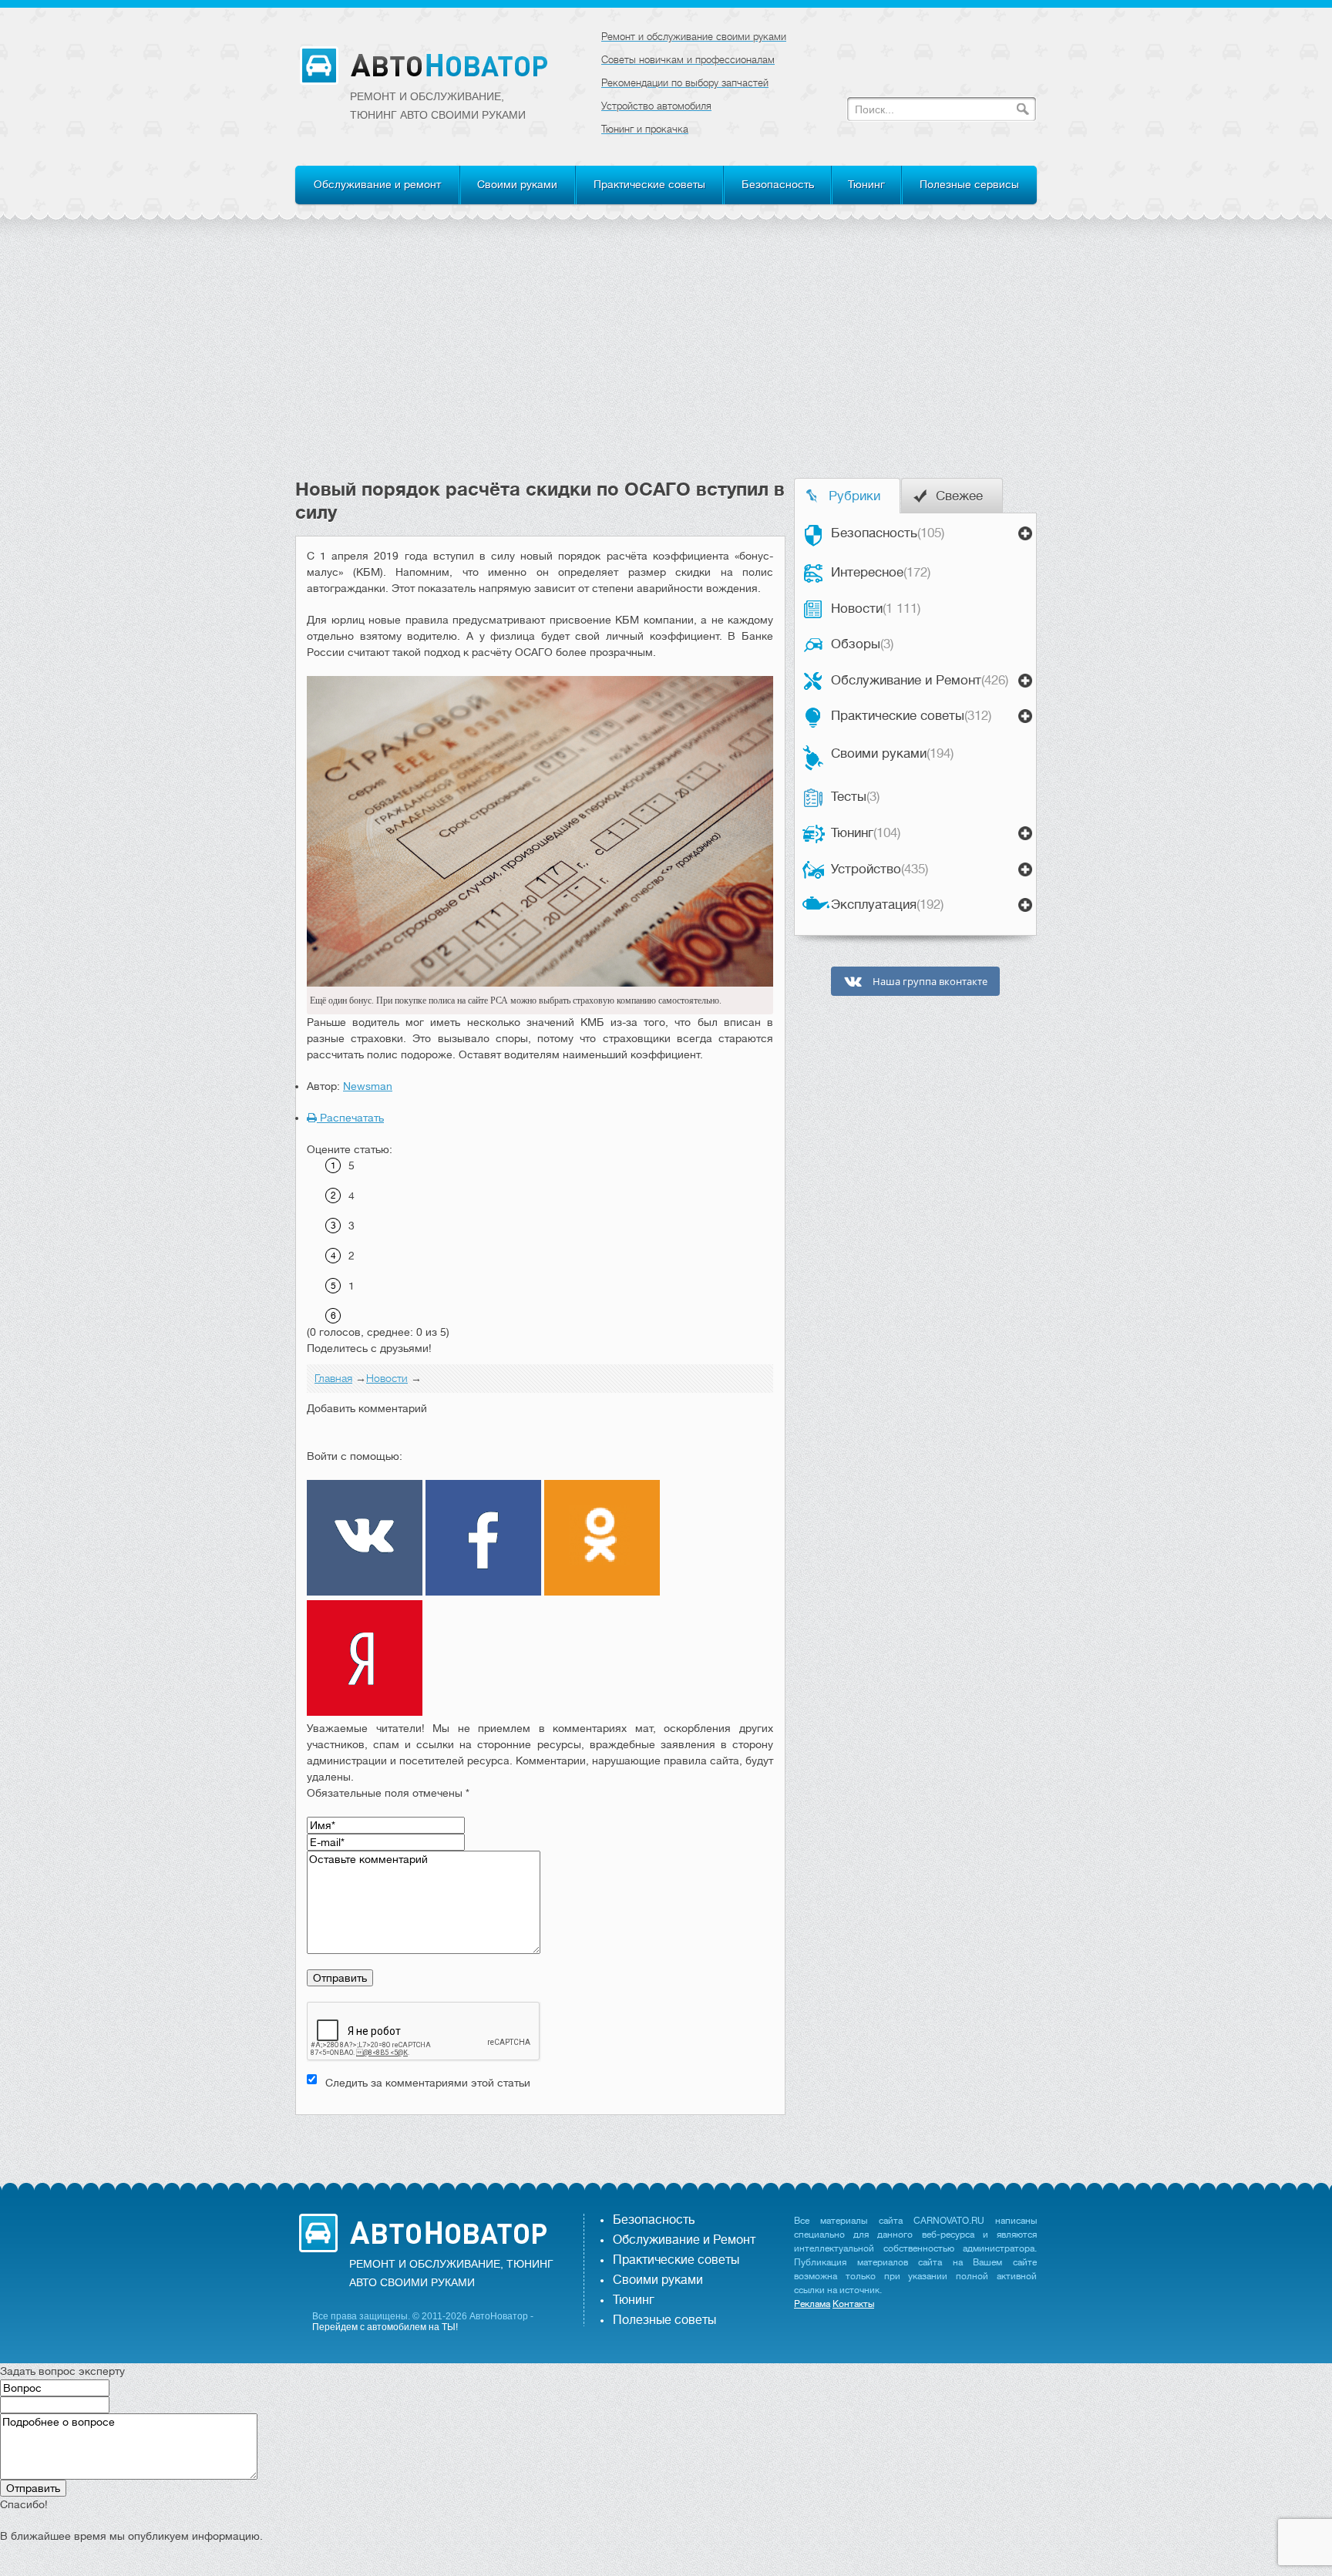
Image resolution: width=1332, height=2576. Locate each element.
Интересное (881, 572)
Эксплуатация (887, 905)
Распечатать (350, 1118)
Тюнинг (866, 184)
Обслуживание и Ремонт (920, 680)
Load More (540, 2139)
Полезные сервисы (969, 184)
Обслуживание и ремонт (377, 184)
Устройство (880, 869)
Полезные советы (664, 2320)
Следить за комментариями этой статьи (428, 2083)
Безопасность (778, 184)
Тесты (855, 797)
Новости (876, 609)
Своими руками (517, 184)
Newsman (368, 1086)
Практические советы (649, 184)
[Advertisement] (666, 362)
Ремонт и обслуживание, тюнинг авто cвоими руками (438, 106)
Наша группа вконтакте (929, 982)
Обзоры (862, 644)
